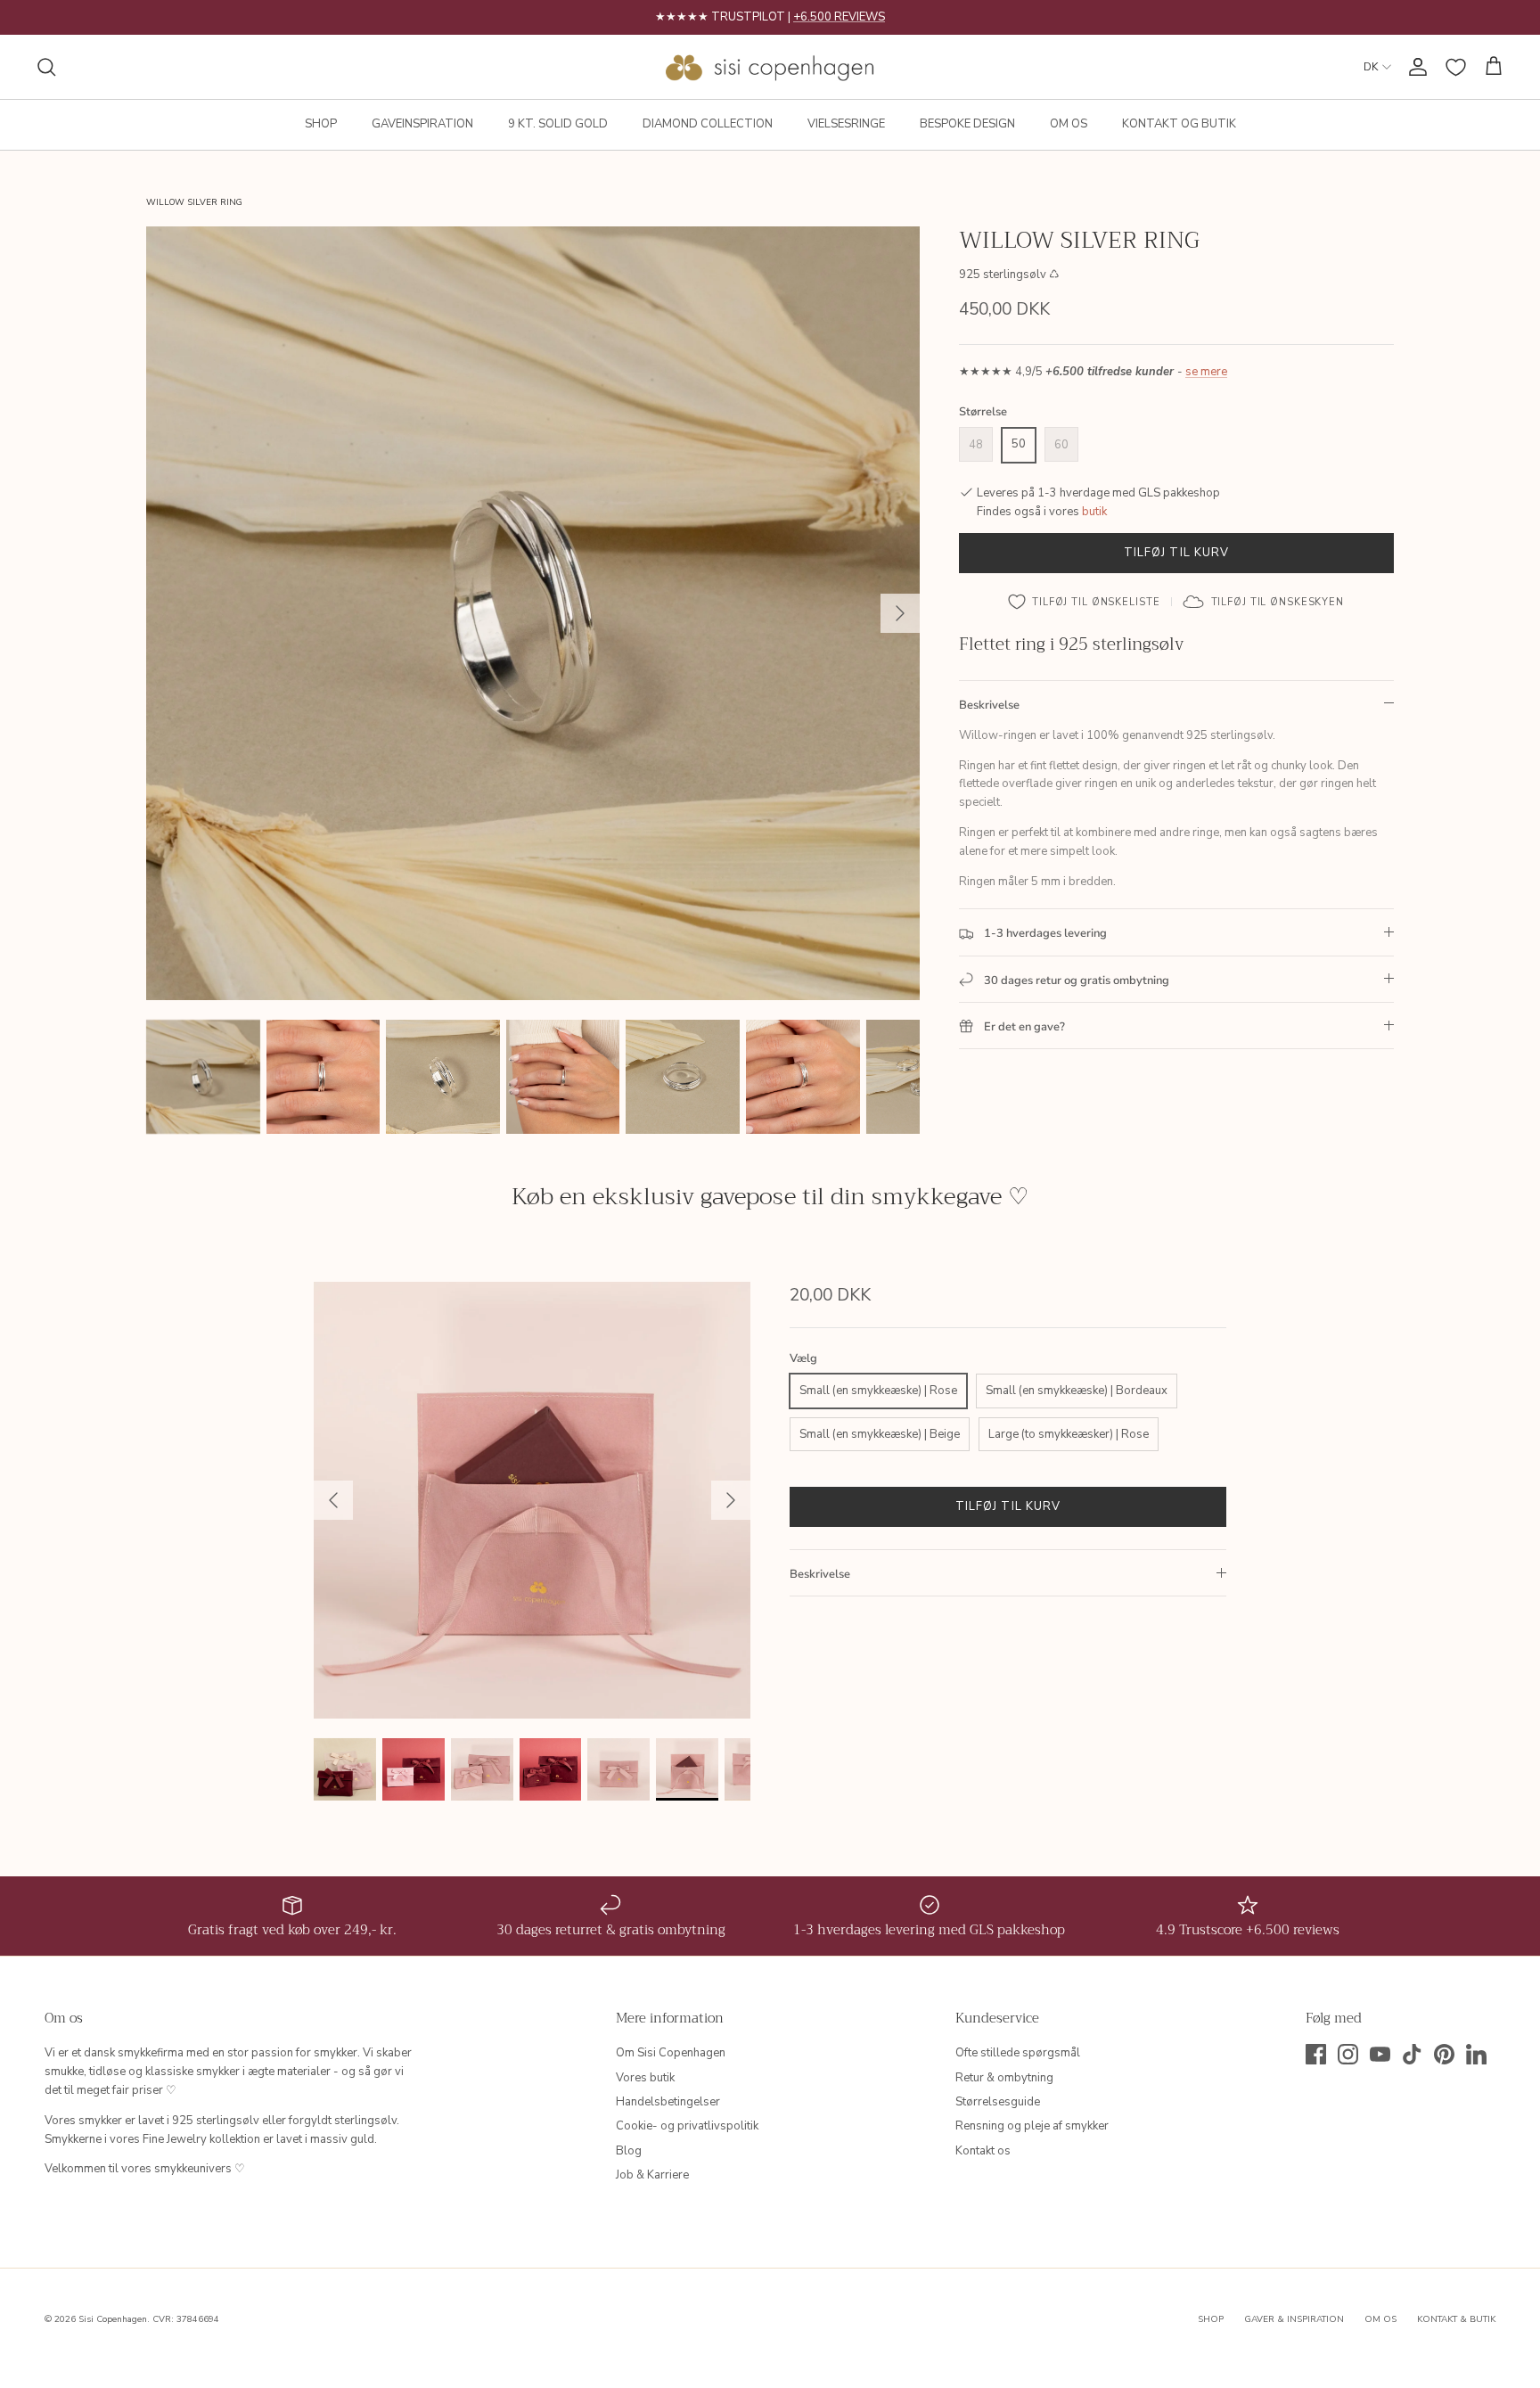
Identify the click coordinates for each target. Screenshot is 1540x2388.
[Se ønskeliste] (1456, 67)
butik (1094, 512)
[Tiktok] (1412, 2054)
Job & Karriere (652, 2175)
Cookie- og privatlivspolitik (687, 2126)
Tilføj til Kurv (1176, 553)
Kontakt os (983, 2151)
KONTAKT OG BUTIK (1179, 124)
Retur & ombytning (1004, 2078)
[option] (533, 613)
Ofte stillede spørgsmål (1018, 2053)
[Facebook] (1316, 2054)
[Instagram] (1348, 2054)
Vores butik (645, 2078)
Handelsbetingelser (668, 2102)
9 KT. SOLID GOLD (558, 124)
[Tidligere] (333, 1500)
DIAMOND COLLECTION (708, 124)
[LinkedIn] (1476, 2054)
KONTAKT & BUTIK (1456, 2319)
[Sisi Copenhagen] (770, 67)
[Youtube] (1380, 2054)
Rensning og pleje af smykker (1032, 2126)
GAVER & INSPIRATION (1294, 2319)
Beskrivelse (989, 705)
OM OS (1069, 124)
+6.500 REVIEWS (839, 17)
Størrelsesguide (998, 2102)
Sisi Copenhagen (113, 2319)
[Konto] (1414, 67)
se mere (1206, 373)
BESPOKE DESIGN (967, 124)
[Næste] (900, 613)
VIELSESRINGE (846, 124)
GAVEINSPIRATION (422, 124)
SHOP (321, 124)
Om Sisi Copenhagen (671, 2053)
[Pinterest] (1444, 2054)
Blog (629, 2151)
